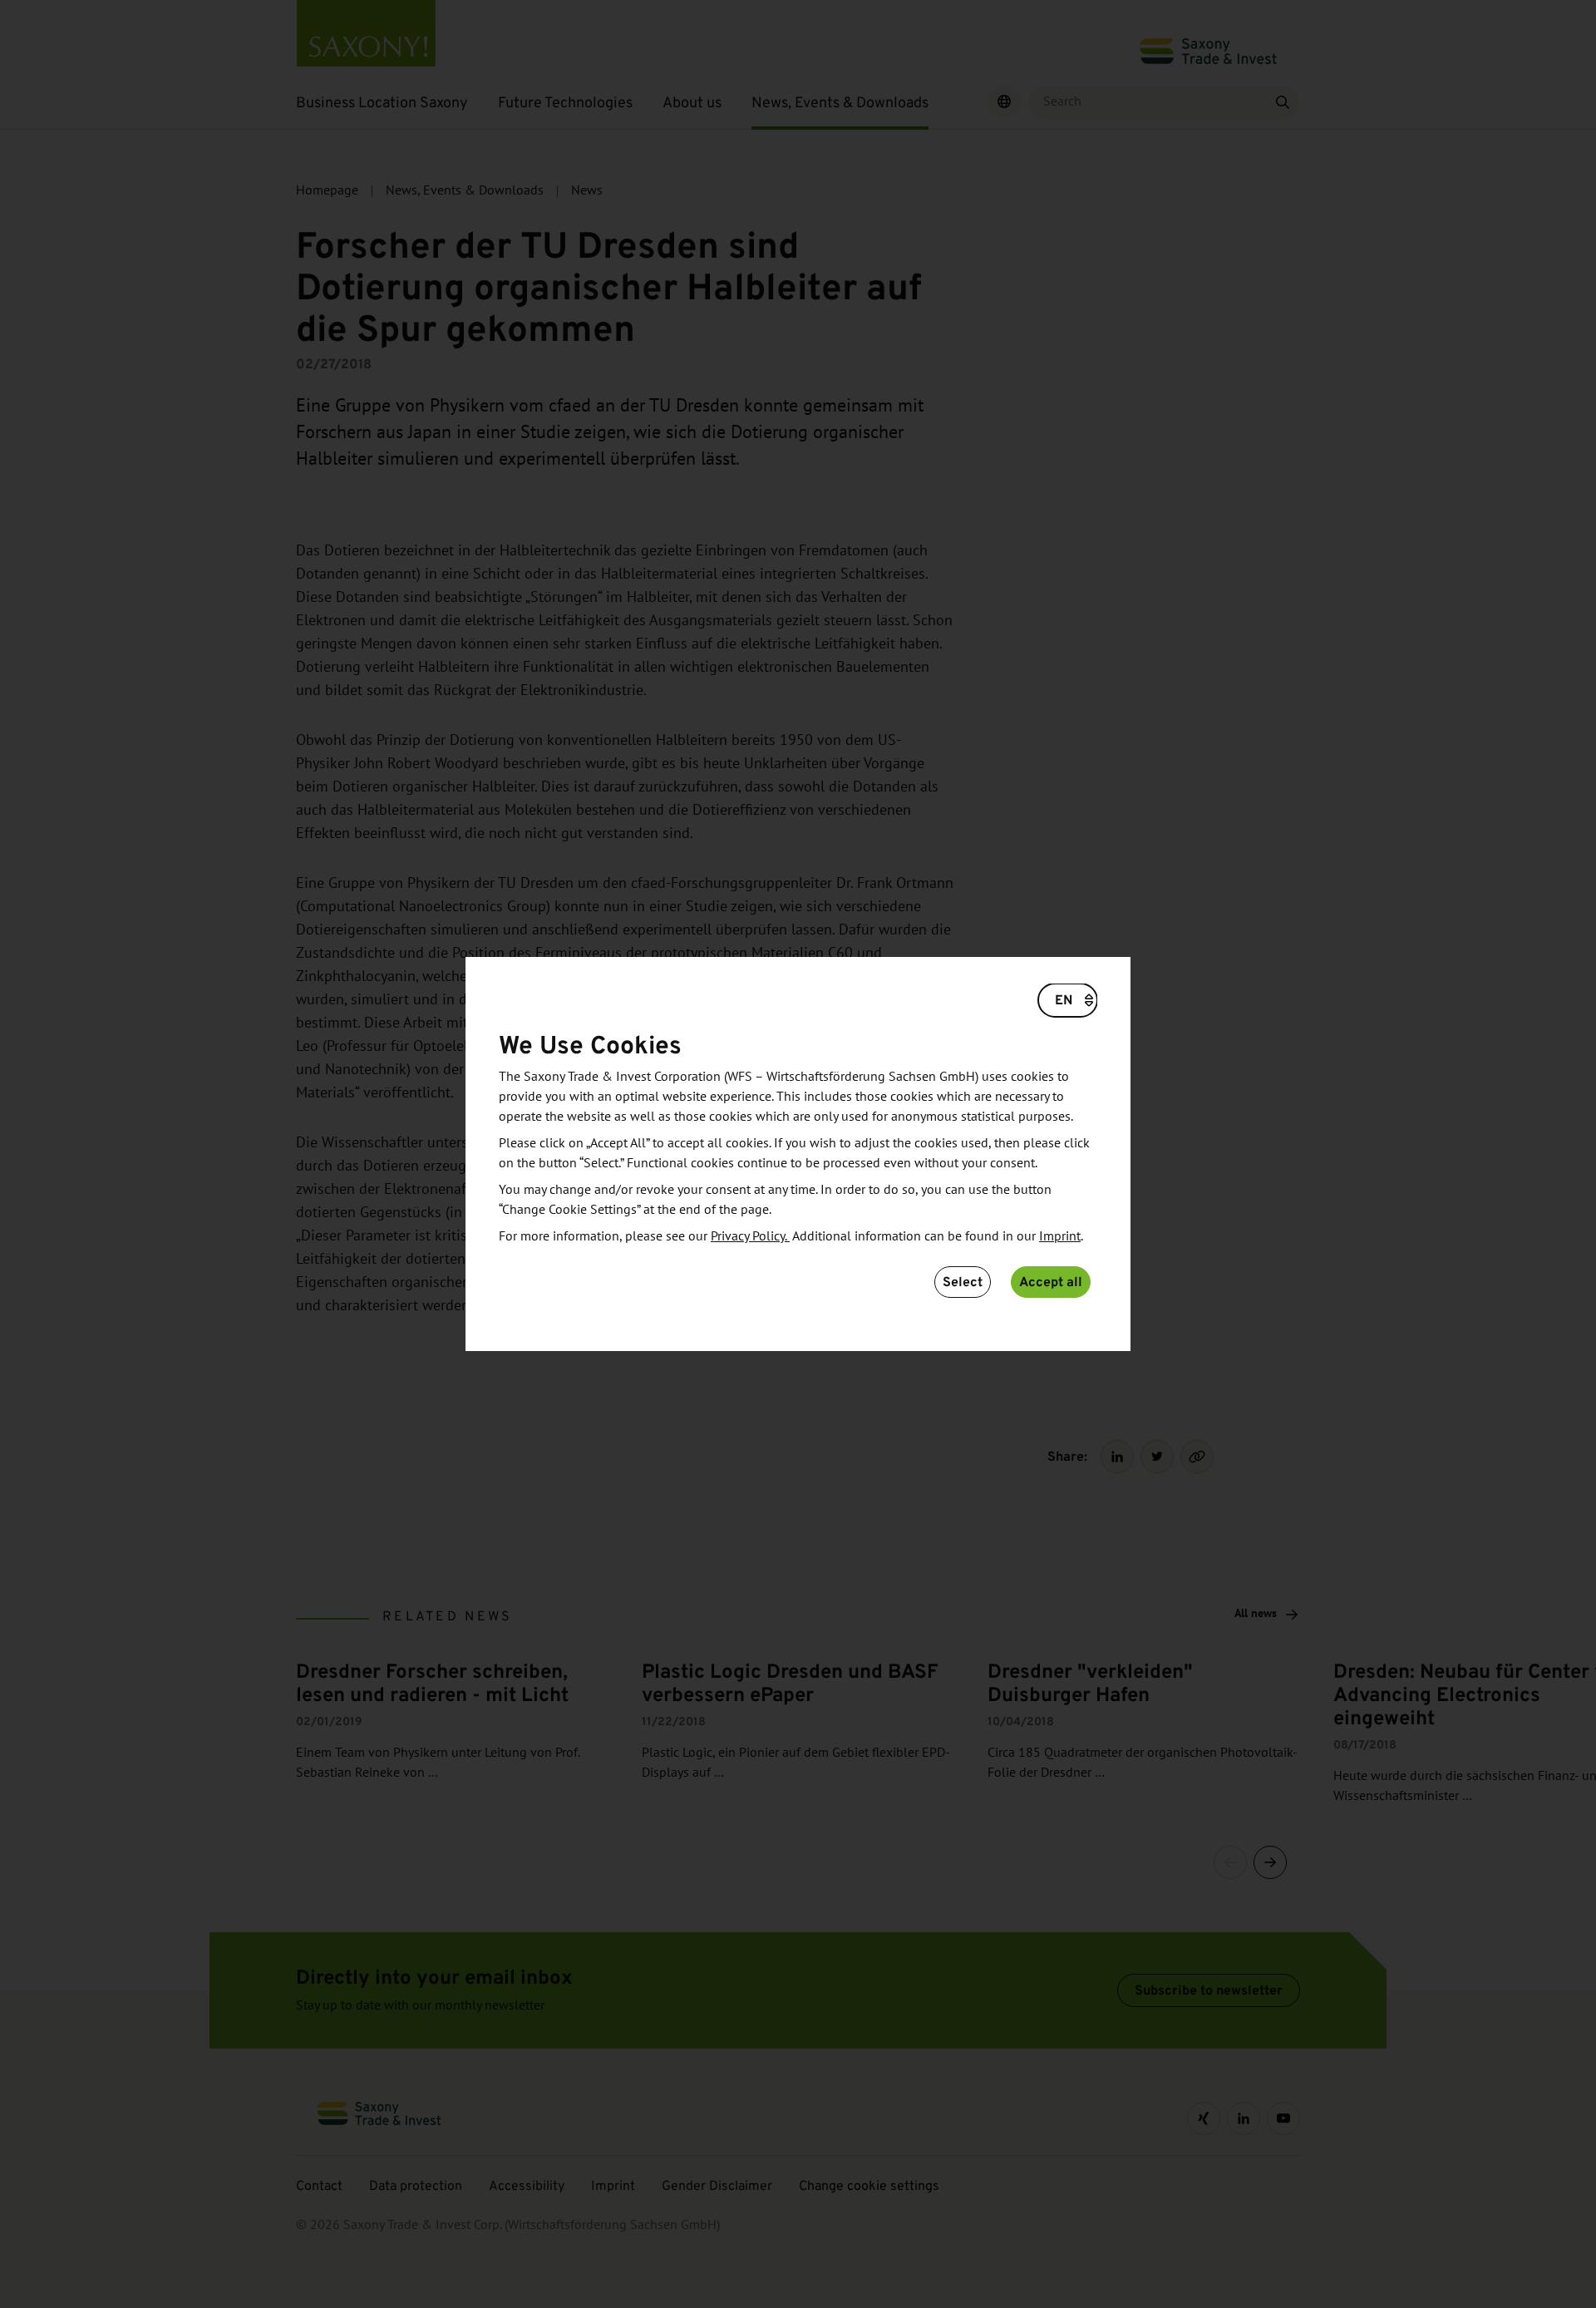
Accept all (1051, 1282)
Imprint (1060, 1236)
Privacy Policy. (750, 1236)
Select (963, 1282)
